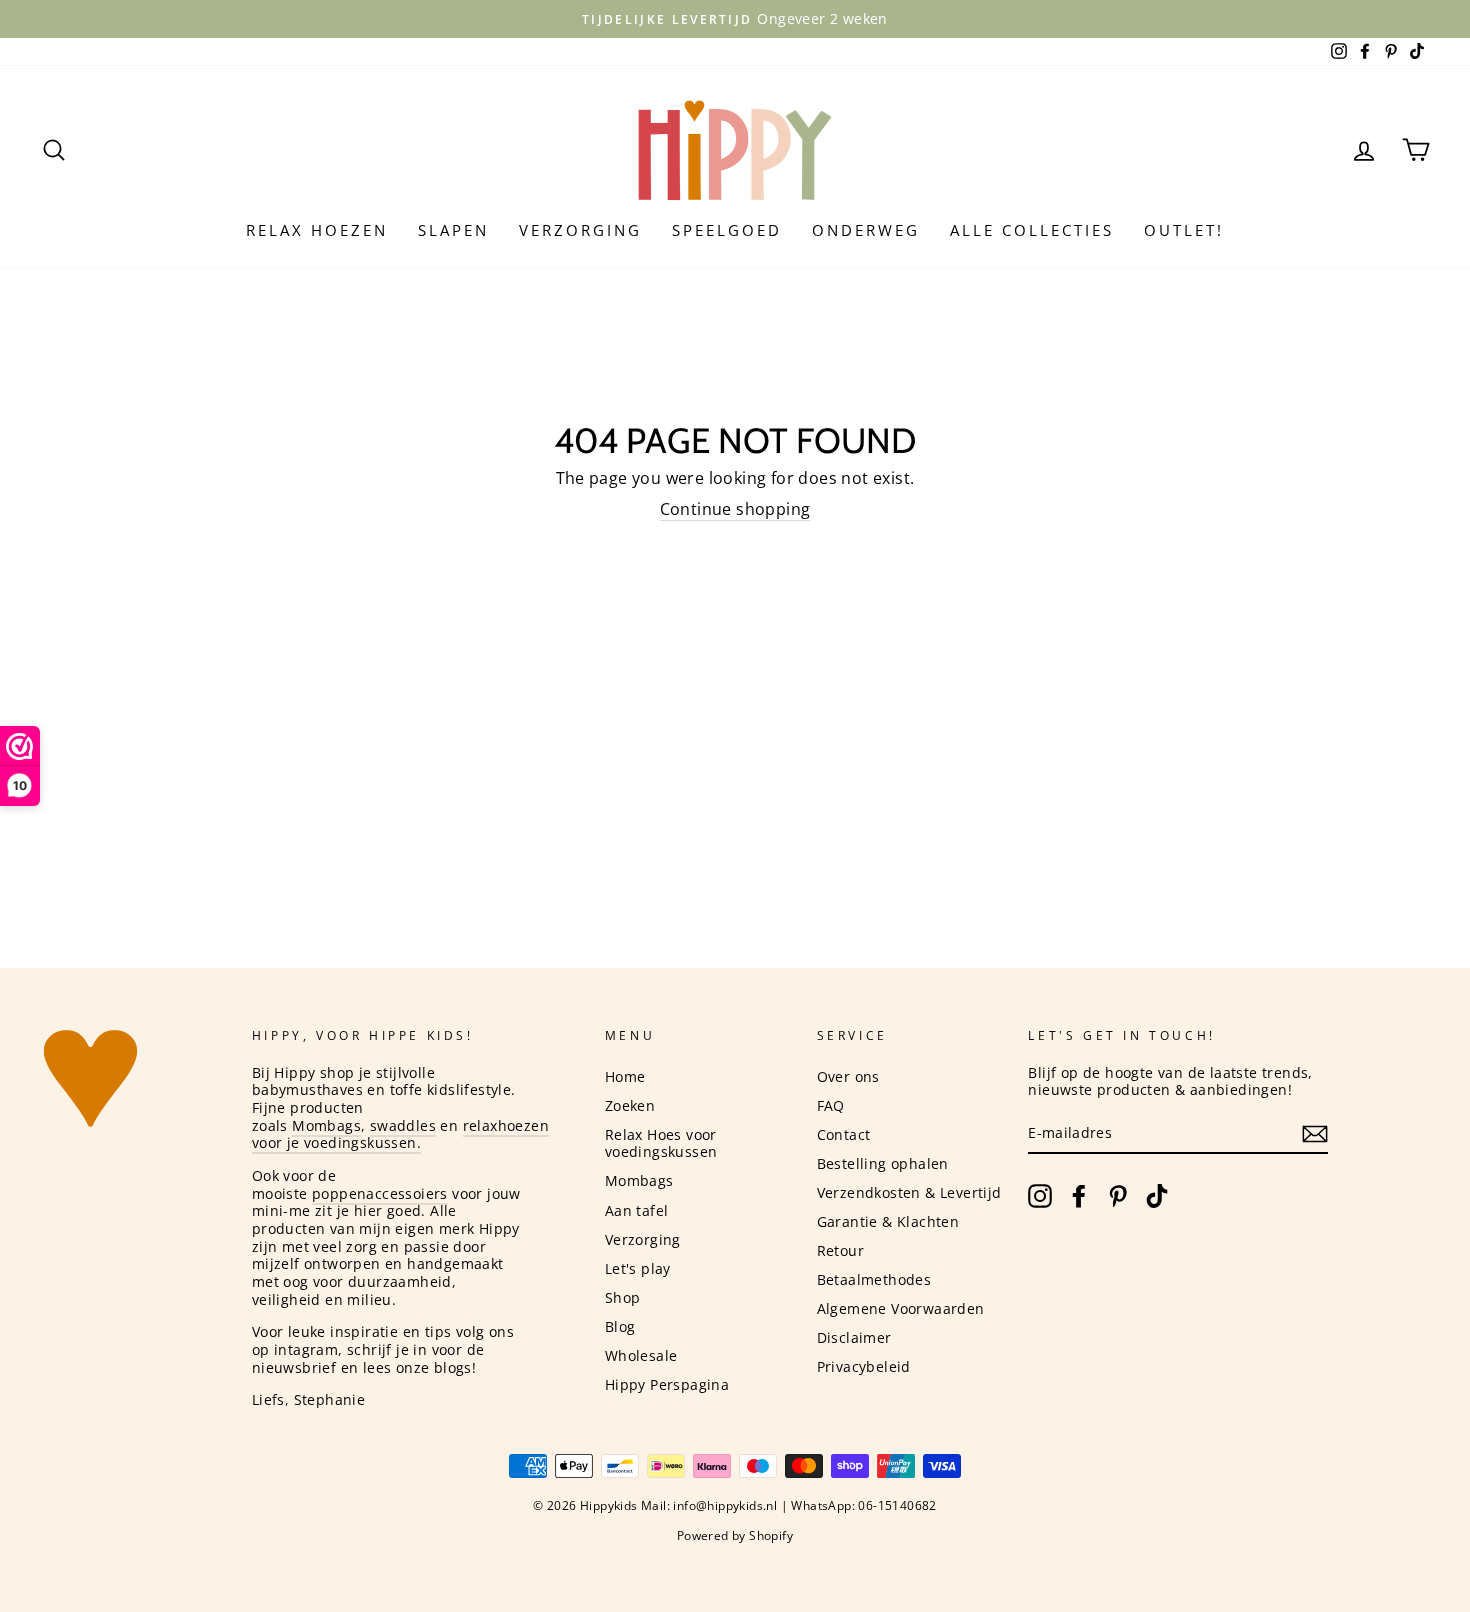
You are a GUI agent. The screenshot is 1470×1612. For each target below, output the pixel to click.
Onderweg (866, 230)
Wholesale (641, 1355)
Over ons (848, 1076)
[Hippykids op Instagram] (1040, 1196)
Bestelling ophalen (883, 1163)
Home (625, 1076)
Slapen (453, 230)
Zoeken (630, 1105)
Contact (844, 1134)
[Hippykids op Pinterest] (1118, 1196)
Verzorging (580, 230)
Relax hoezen (317, 230)
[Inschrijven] (1315, 1134)
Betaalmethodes (874, 1279)
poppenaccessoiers (380, 1193)
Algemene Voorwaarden (901, 1308)
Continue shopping (735, 509)
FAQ (831, 1105)
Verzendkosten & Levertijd (909, 1192)
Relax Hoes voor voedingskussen (661, 1143)
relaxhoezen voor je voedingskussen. (400, 1134)
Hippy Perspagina (667, 1384)
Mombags (326, 1125)
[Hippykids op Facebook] (1079, 1196)
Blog (620, 1326)
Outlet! (1184, 230)
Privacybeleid (864, 1366)
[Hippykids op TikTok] (1157, 1196)
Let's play (638, 1268)
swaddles (403, 1125)
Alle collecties (1032, 230)
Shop (623, 1297)
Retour (840, 1250)
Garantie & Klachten (888, 1221)
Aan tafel (637, 1210)
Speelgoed (727, 230)
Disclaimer (854, 1337)
